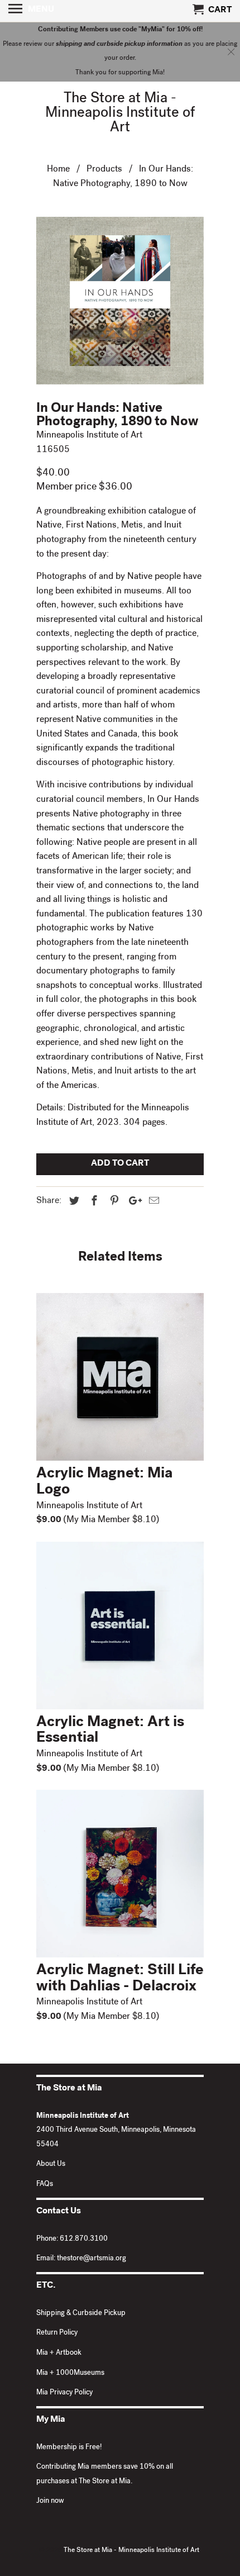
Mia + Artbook (59, 2353)
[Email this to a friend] (152, 1202)
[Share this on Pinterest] (113, 1202)
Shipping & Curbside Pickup (81, 2314)
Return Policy (57, 2333)
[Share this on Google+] (132, 1202)
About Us (51, 2164)
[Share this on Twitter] (73, 1202)
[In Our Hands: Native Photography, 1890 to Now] (120, 301)
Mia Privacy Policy (64, 2393)
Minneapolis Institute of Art (89, 436)
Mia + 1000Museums (70, 2373)
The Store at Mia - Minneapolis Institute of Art (120, 114)
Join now (50, 2501)
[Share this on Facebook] (93, 1202)
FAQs (45, 2185)
